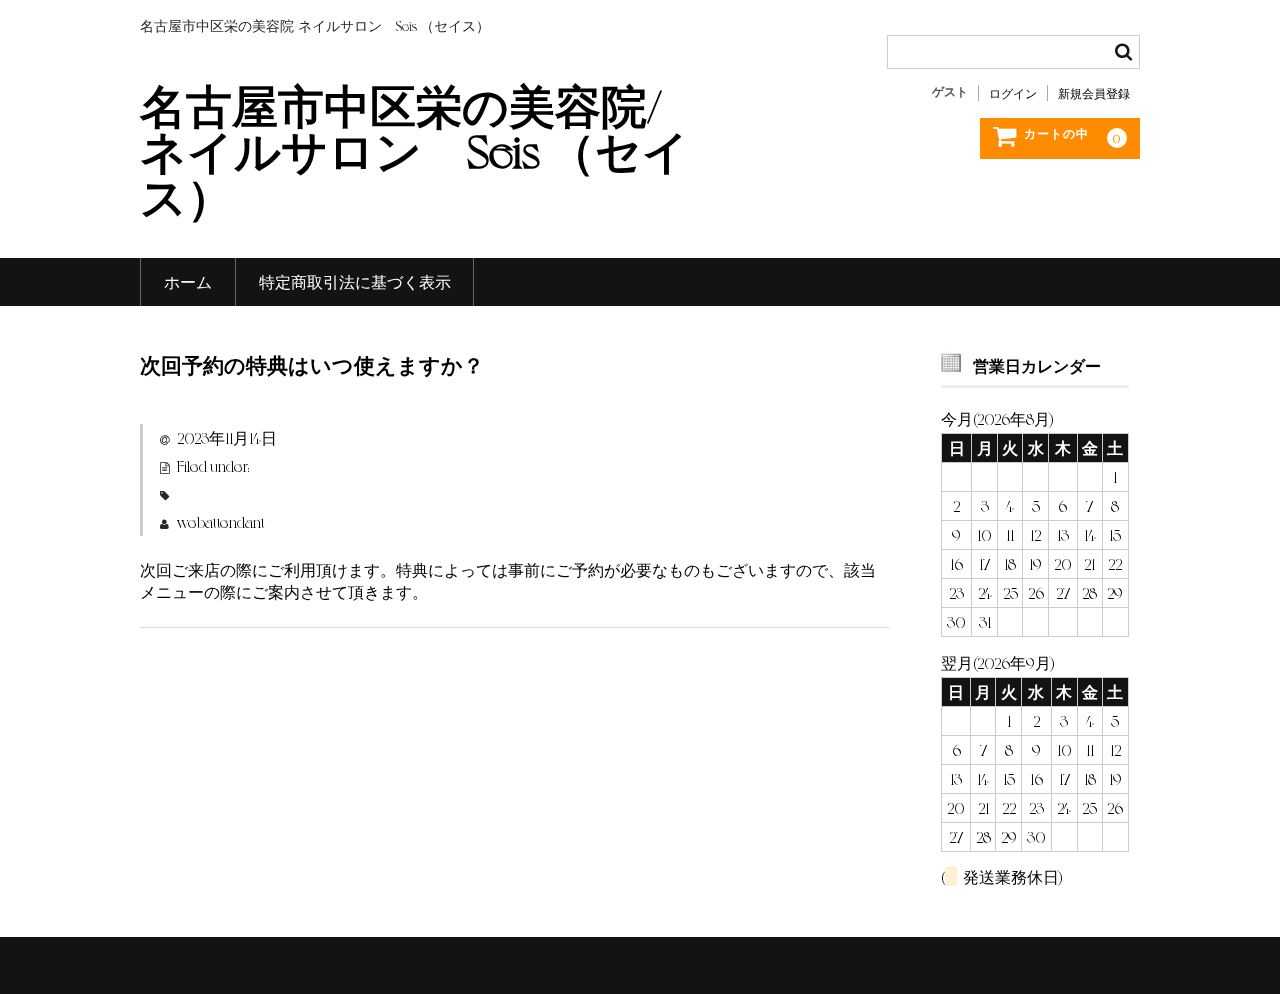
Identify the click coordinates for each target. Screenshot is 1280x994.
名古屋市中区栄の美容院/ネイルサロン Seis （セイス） (414, 149)
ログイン (1013, 93)
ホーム (188, 281)
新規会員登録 (1094, 93)
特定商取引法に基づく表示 (355, 281)
